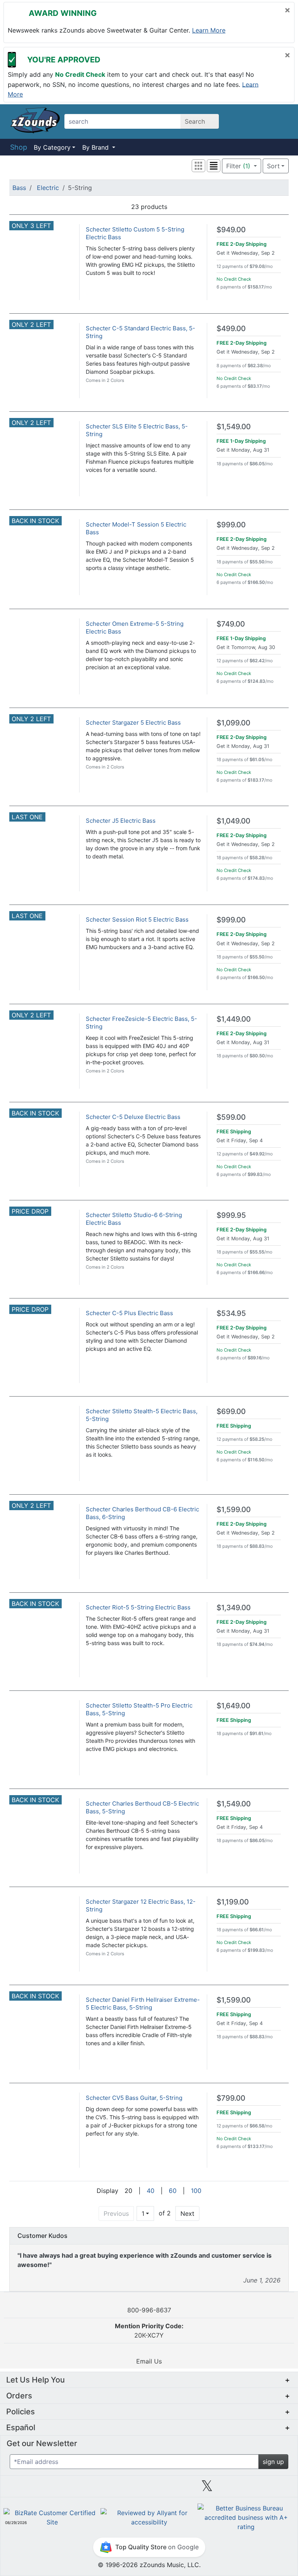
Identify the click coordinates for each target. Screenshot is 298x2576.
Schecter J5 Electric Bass (121, 821)
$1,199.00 (233, 1902)
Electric (48, 188)
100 (196, 2191)
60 (173, 2191)
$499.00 (231, 329)
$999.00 (231, 525)
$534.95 (231, 1313)
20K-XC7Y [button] (149, 2331)
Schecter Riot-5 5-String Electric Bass (138, 1607)
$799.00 (231, 2098)
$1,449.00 (234, 1019)
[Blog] (33, 2489)
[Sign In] (262, 121)
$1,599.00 (234, 1510)
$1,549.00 (234, 427)
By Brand (96, 147)
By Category (52, 147)
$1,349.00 (234, 1608)
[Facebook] (91, 2489)
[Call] (280, 122)
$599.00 (231, 1117)
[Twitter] (207, 2489)
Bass (19, 188)
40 (151, 2191)
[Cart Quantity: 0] (242, 121)
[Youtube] (265, 2489)
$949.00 (231, 230)
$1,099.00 (233, 723)
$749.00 (231, 624)
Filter (238, 166)
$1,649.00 (233, 1706)
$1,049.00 (233, 821)
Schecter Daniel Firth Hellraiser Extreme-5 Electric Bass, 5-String (143, 2004)
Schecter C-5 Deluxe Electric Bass (133, 1117)
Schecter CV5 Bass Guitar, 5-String (134, 2098)
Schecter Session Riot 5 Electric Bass (137, 919)
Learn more (209, 30)
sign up (273, 2462)
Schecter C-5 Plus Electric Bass (129, 1313)
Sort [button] (273, 166)
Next (187, 2213)
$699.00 (231, 1411)
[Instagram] (149, 2489)
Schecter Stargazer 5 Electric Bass (133, 723)
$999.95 (231, 1215)
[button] (198, 166)
